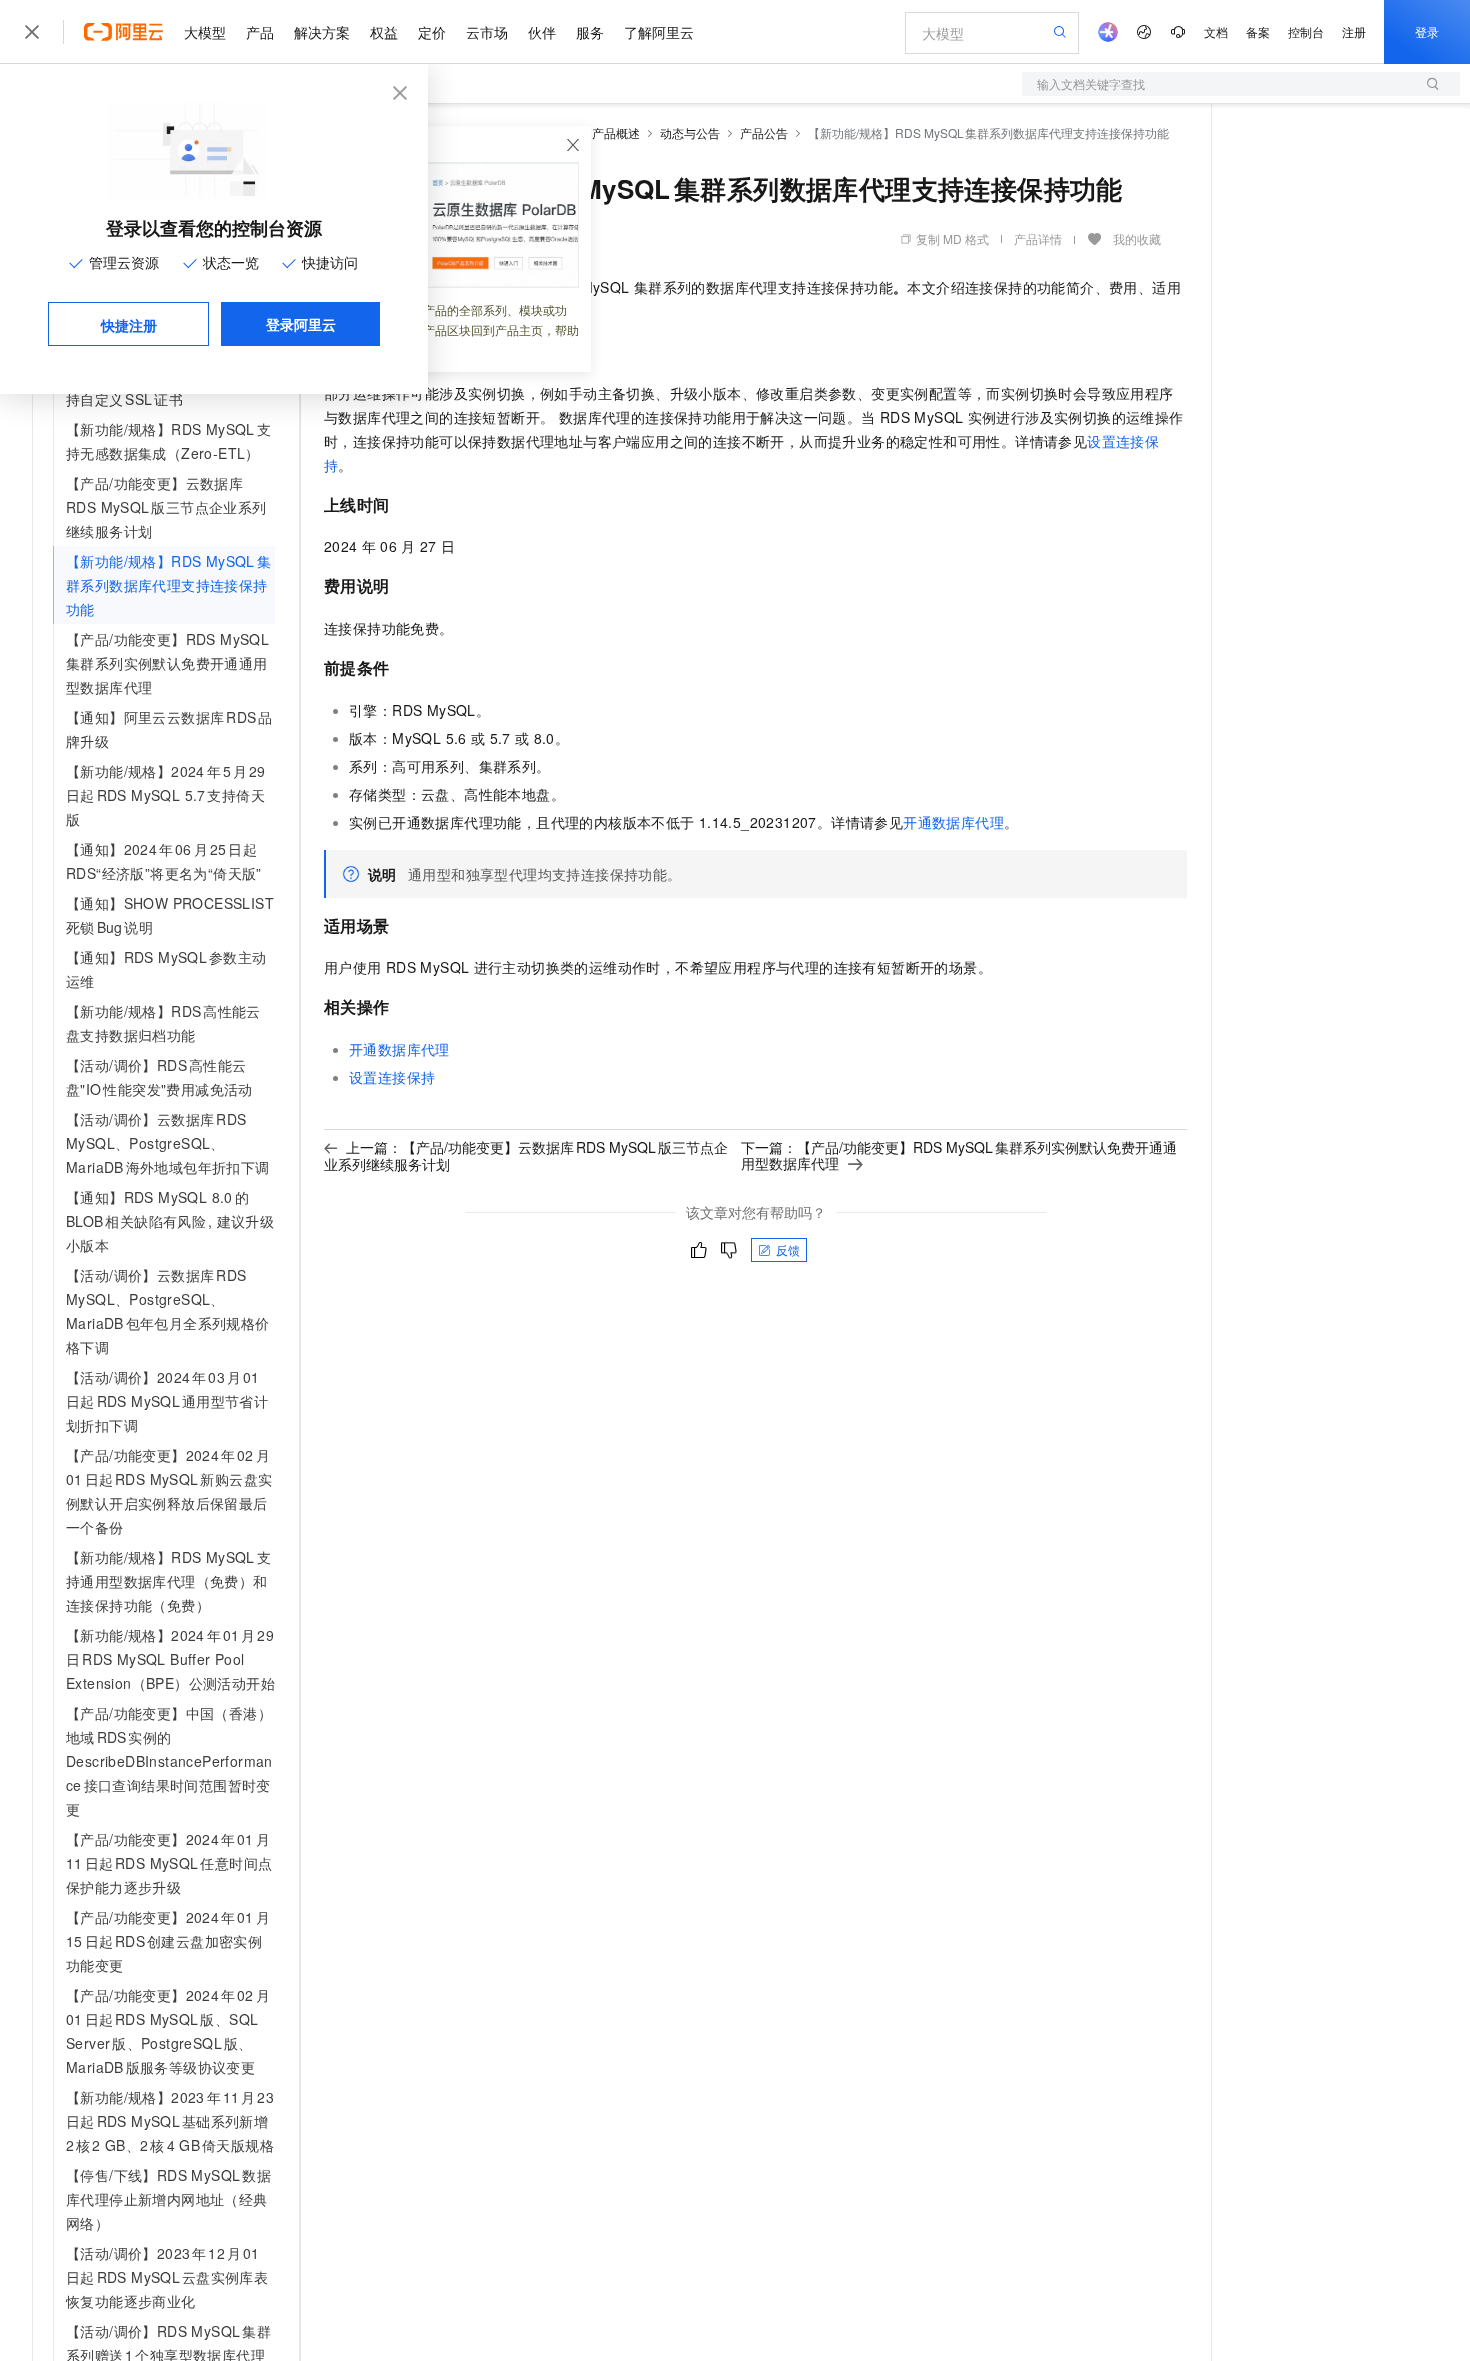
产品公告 (764, 132)
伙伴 (542, 32)
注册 (1354, 31)
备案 (1258, 31)
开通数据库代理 (953, 822)
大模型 (205, 32)
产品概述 (616, 132)
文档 (1216, 31)
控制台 (1306, 31)
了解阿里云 (659, 32)
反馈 (788, 1249)
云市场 (487, 32)
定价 (432, 32)
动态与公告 (690, 132)
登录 (1427, 31)
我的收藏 (1137, 238)
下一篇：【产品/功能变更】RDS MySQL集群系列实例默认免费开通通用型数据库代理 (959, 1155)
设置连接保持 (392, 1077)
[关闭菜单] (32, 32)
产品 (260, 32)
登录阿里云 (301, 324)
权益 (384, 32)
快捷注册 (129, 325)
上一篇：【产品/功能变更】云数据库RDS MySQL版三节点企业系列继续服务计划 (526, 1155)
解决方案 (322, 32)
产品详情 (1038, 238)
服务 (590, 32)
